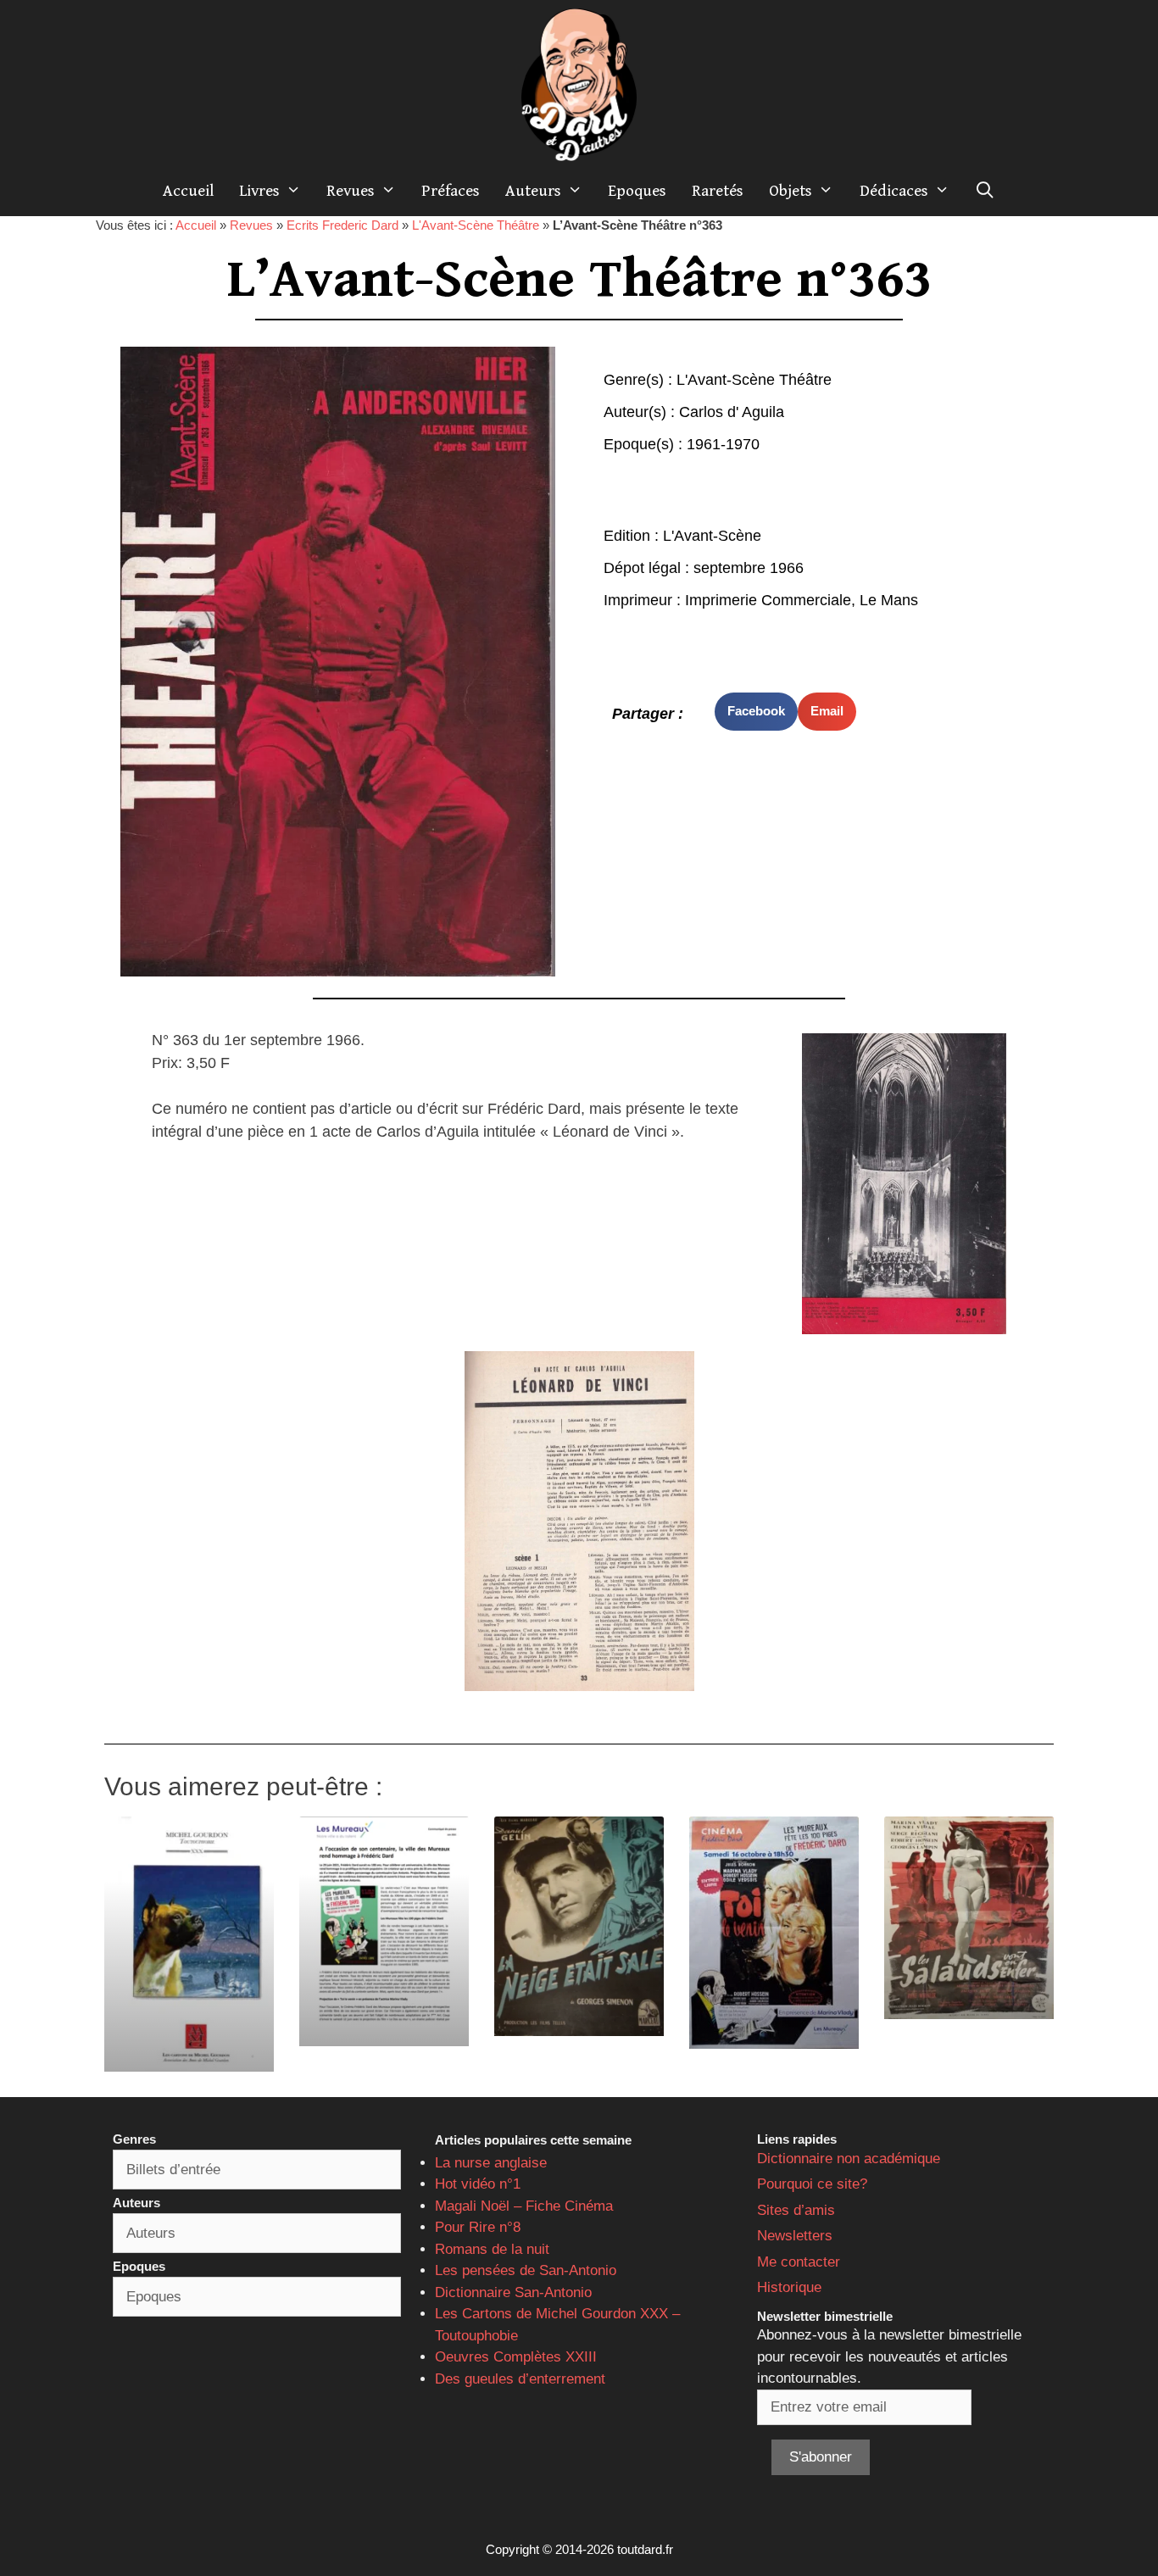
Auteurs (533, 191)
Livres (259, 191)
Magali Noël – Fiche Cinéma (524, 2206)
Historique (789, 2287)
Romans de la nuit (492, 2249)
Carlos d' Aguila (732, 412)
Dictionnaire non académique (849, 2159)
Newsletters (795, 2236)
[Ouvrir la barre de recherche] (985, 191)
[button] (756, 712)
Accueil (188, 191)
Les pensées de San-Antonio (526, 2270)
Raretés (718, 191)
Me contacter (799, 2262)
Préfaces (451, 191)
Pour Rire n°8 (478, 2227)
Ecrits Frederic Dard (342, 225)
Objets (791, 191)
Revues (351, 191)
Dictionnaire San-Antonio (513, 2292)
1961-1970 (723, 444)
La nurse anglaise (491, 2163)
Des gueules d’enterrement (520, 2379)
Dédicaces (894, 191)
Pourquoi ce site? (812, 2184)
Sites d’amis (796, 2210)
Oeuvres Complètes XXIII (516, 2357)
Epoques (637, 191)
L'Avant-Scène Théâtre (476, 225)
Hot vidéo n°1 (478, 2184)
